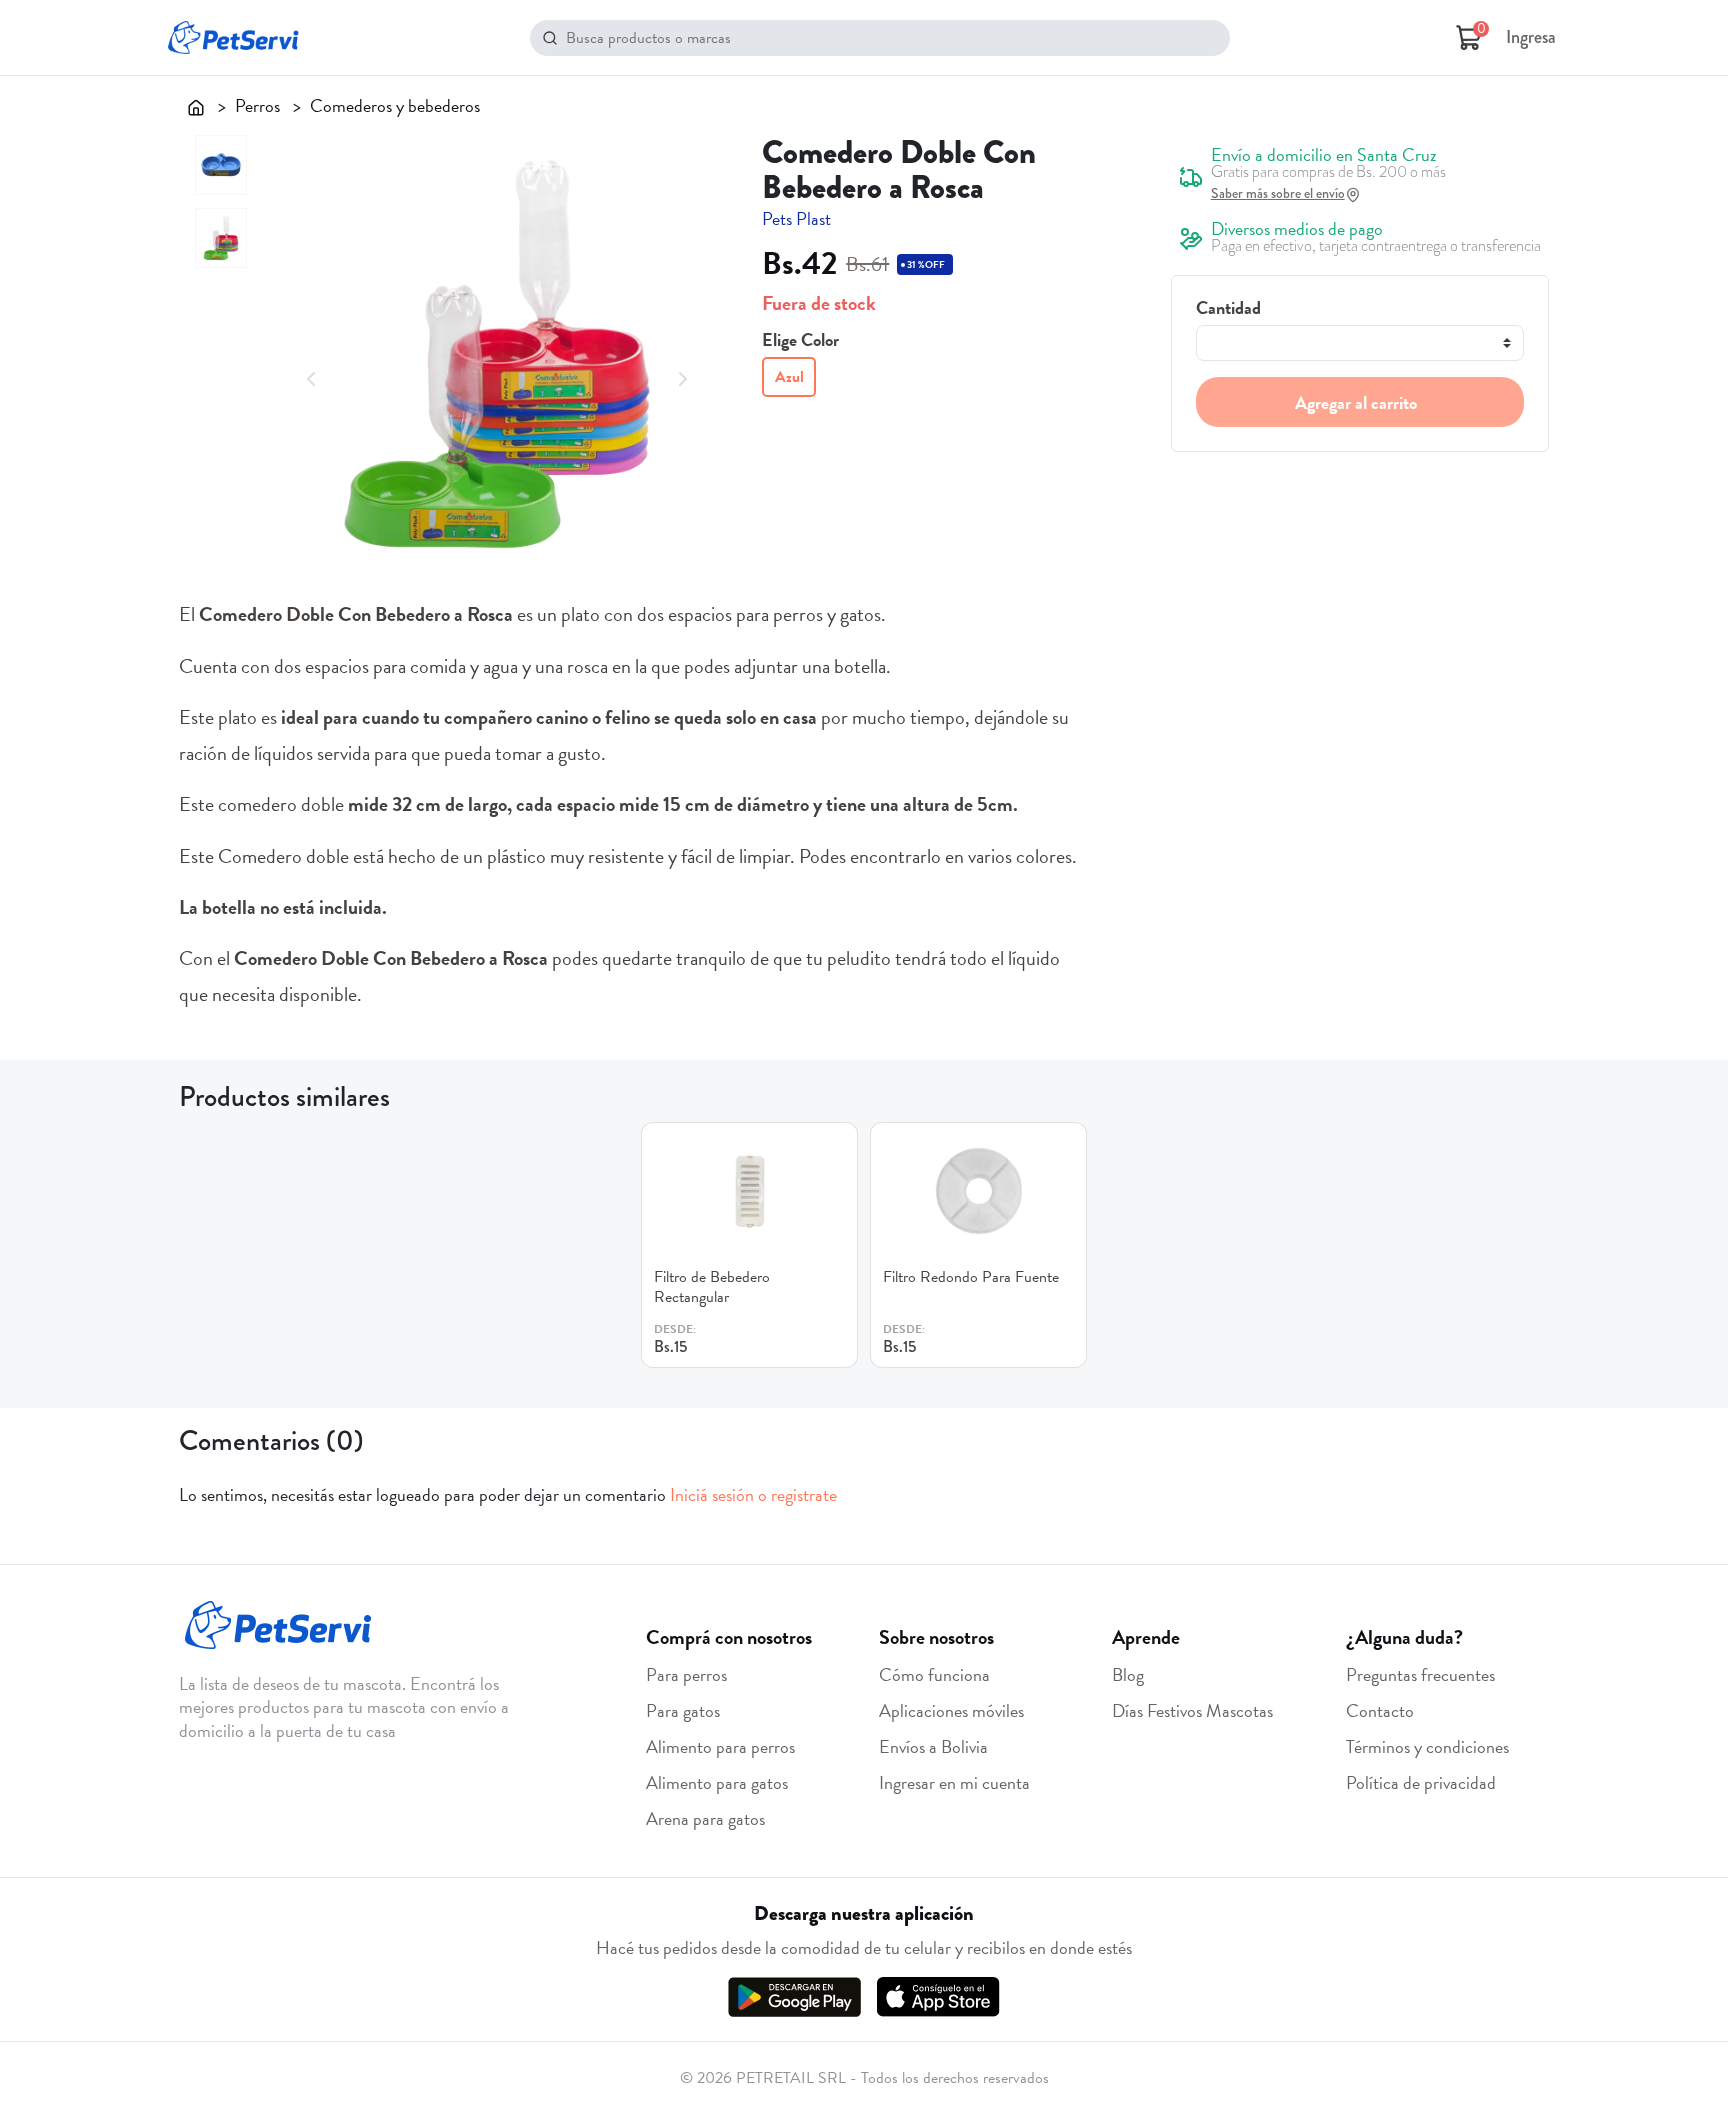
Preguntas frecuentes (1420, 1674)
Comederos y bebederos (395, 105)
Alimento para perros (720, 1746)
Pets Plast (796, 218)
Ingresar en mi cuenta (954, 1782)
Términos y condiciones (1427, 1746)
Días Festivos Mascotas (1192, 1710)
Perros (257, 105)
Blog (1128, 1674)
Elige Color (800, 339)
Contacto (1380, 1710)
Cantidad (1228, 307)
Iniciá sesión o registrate (753, 1494)
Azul (789, 377)
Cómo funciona (934, 1674)
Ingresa (1531, 37)
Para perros (686, 1674)
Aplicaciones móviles (951, 1710)
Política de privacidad (1421, 1782)
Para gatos (683, 1710)
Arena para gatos (705, 1818)
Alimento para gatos (717, 1782)
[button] (311, 376)
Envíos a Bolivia (933, 1746)
